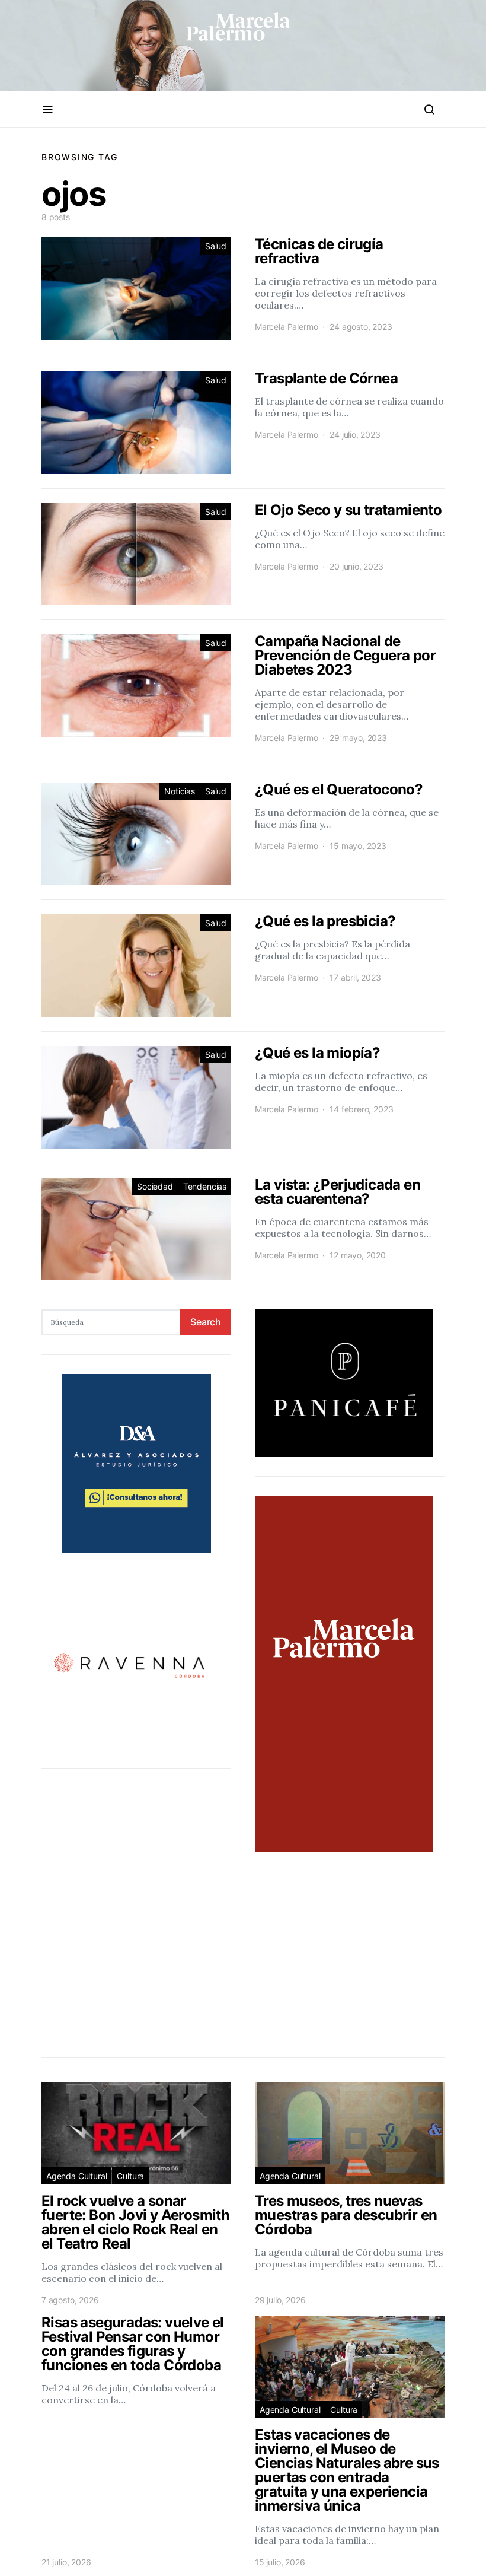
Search (206, 1322)
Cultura (130, 2176)
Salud (216, 246)
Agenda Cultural (76, 2176)
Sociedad (155, 1186)
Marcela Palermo (286, 327)
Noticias (180, 791)
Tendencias (205, 1186)
